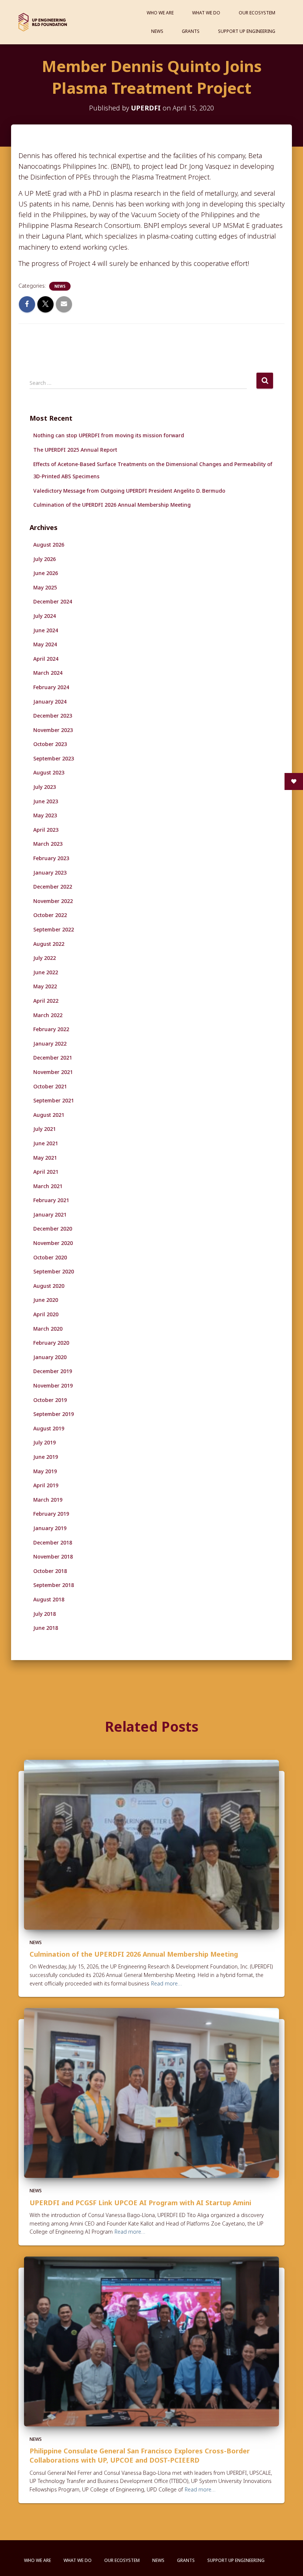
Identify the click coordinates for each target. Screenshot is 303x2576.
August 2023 (49, 772)
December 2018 (53, 1542)
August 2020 (49, 1286)
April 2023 (46, 830)
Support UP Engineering (247, 31)
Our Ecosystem (257, 13)
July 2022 (45, 958)
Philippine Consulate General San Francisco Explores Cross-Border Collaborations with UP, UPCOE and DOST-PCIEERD (140, 2455)
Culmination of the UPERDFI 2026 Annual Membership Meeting (112, 505)
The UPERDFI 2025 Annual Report (75, 450)
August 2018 (49, 1599)
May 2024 (45, 644)
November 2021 (53, 1072)
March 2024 (48, 673)
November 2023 (53, 730)
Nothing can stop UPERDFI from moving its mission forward (109, 435)
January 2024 (50, 702)
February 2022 (51, 1029)
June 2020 (46, 1300)
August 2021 (49, 1115)
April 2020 (46, 1314)
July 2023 (45, 787)
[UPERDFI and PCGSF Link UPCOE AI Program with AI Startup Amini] (151, 2092)
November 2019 (53, 1386)
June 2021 (46, 1143)
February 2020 (51, 1343)
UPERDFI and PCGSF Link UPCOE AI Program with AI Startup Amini (140, 2203)
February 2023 (51, 858)
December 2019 (53, 1371)
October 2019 (50, 1400)
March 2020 (48, 1329)
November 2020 (53, 1243)
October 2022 (50, 915)
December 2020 (53, 1229)
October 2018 (50, 1571)
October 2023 (50, 744)
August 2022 (49, 944)
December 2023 (53, 716)
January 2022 (50, 1044)
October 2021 (50, 1086)
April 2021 (46, 1172)
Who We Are (160, 13)
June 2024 (46, 630)
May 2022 (45, 986)
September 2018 (54, 1585)
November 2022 (53, 901)
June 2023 (46, 801)
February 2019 (51, 1514)
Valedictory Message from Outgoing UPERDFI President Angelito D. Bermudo (129, 491)
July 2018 (45, 1614)
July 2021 (45, 1129)
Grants (191, 31)
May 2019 (45, 1471)
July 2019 (45, 1442)
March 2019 (48, 1500)
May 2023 (45, 815)
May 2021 (45, 1158)
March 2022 (48, 1015)
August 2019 (49, 1428)
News (157, 31)
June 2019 (46, 1457)
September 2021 (54, 1100)
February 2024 (51, 687)
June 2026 (46, 573)
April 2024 (46, 659)
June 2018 (46, 1628)
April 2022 (46, 1001)
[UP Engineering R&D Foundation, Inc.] (43, 22)
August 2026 (49, 545)
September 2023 (54, 758)
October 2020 (50, 1257)
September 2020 (54, 1271)
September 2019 (54, 1414)
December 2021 (53, 1058)
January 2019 (50, 1528)
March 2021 (48, 1186)
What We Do (206, 13)
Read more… (166, 1983)
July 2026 (45, 559)
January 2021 (50, 1215)
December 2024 (53, 601)
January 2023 (50, 873)
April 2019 (46, 1485)
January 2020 (50, 1357)
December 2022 (53, 887)
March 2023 (48, 844)
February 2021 (51, 1200)
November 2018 (53, 1556)
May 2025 (45, 587)
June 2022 (46, 972)
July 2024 (45, 616)
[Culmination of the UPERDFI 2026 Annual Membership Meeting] (151, 1844)
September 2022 (54, 929)
